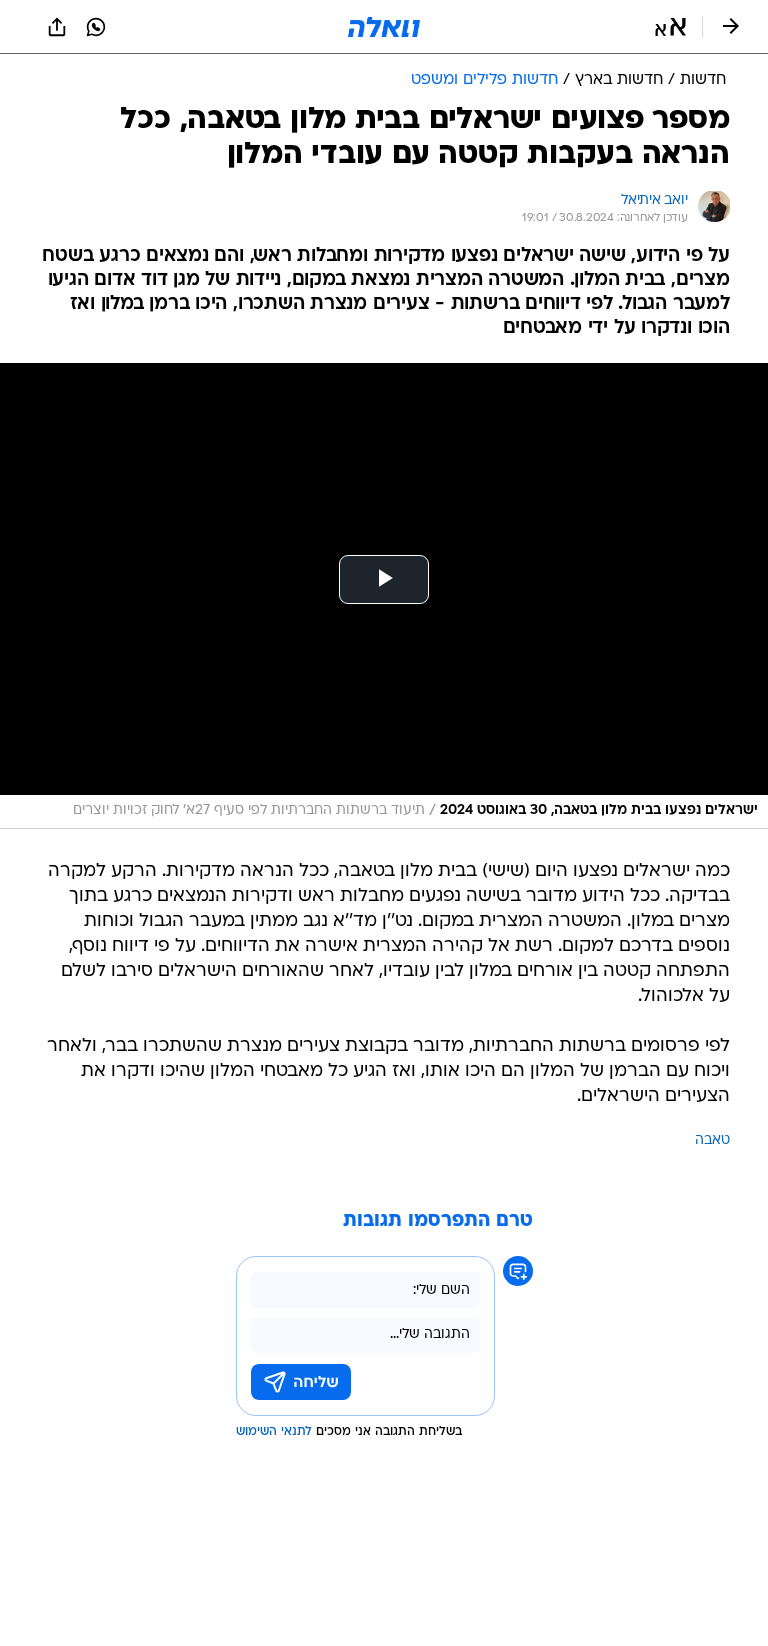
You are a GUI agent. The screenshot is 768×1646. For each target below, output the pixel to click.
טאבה (712, 1140)
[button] (670, 27)
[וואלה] (384, 27)
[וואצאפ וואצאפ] (96, 27)
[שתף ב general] (57, 27)
